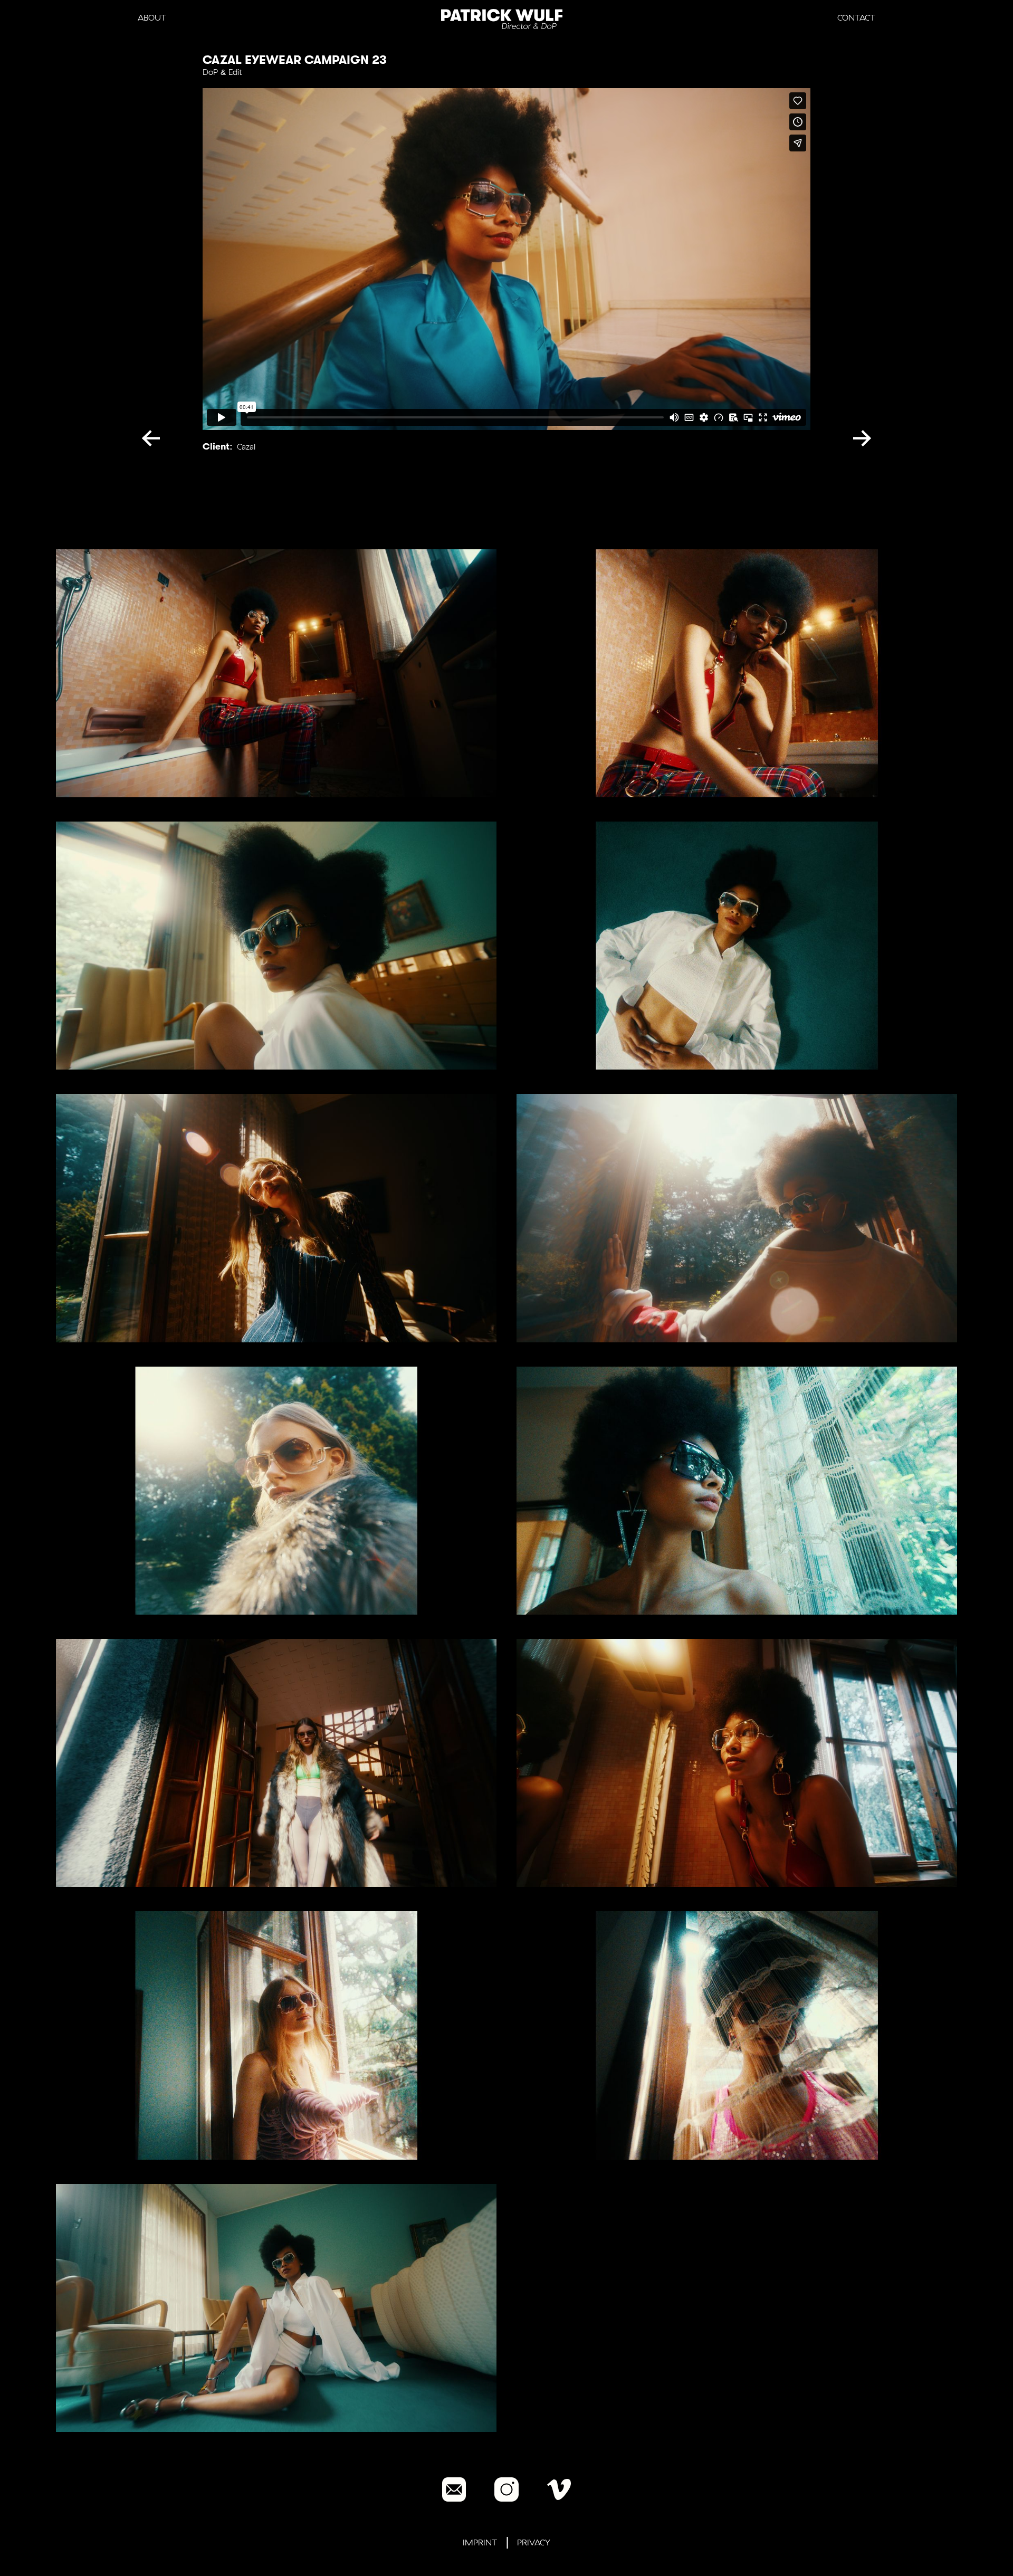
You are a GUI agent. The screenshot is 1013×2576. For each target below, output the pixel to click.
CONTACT (856, 18)
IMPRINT (480, 2542)
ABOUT (152, 18)
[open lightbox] (276, 673)
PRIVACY (534, 2542)
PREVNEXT (156, 436)
